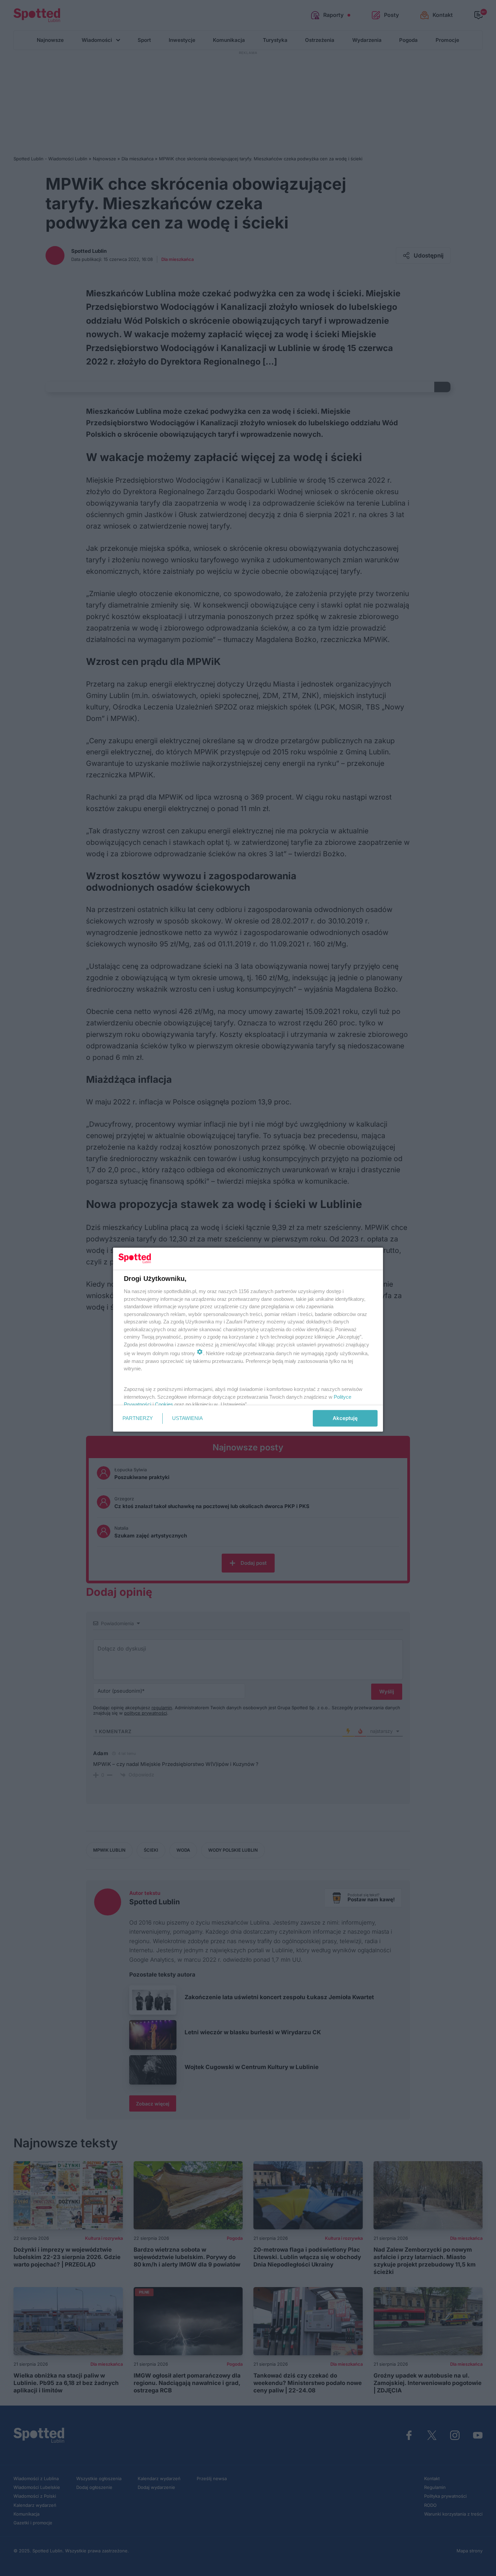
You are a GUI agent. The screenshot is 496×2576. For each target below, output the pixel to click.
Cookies (164, 1404)
